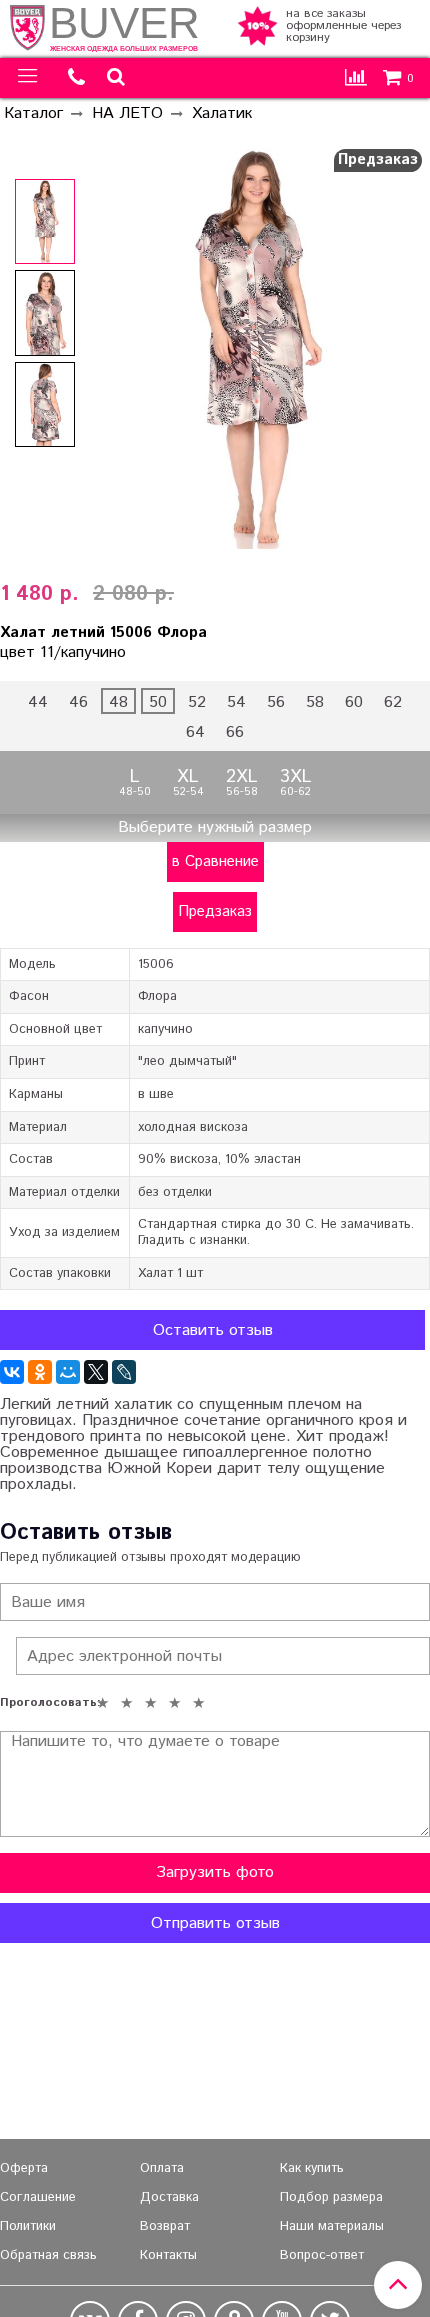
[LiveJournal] (124, 1372)
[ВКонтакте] (12, 1372)
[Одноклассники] (40, 1372)
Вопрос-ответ (322, 2255)
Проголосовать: (45, 1703)
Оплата (162, 2168)
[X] (96, 1372)
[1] (102, 1703)
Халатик (222, 113)
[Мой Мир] (68, 1372)
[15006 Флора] (45, 222)
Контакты (168, 2255)
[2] (126, 1703)
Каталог (33, 113)
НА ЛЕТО (127, 113)
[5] (198, 1703)
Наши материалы (332, 2226)
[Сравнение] (356, 78)
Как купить (312, 2168)
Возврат (165, 2226)
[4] (174, 1703)
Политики (28, 2226)
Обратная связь (48, 2255)
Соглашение (38, 2197)
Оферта (24, 2168)
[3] (150, 1703)
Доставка (169, 2197)
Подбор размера (331, 2197)
